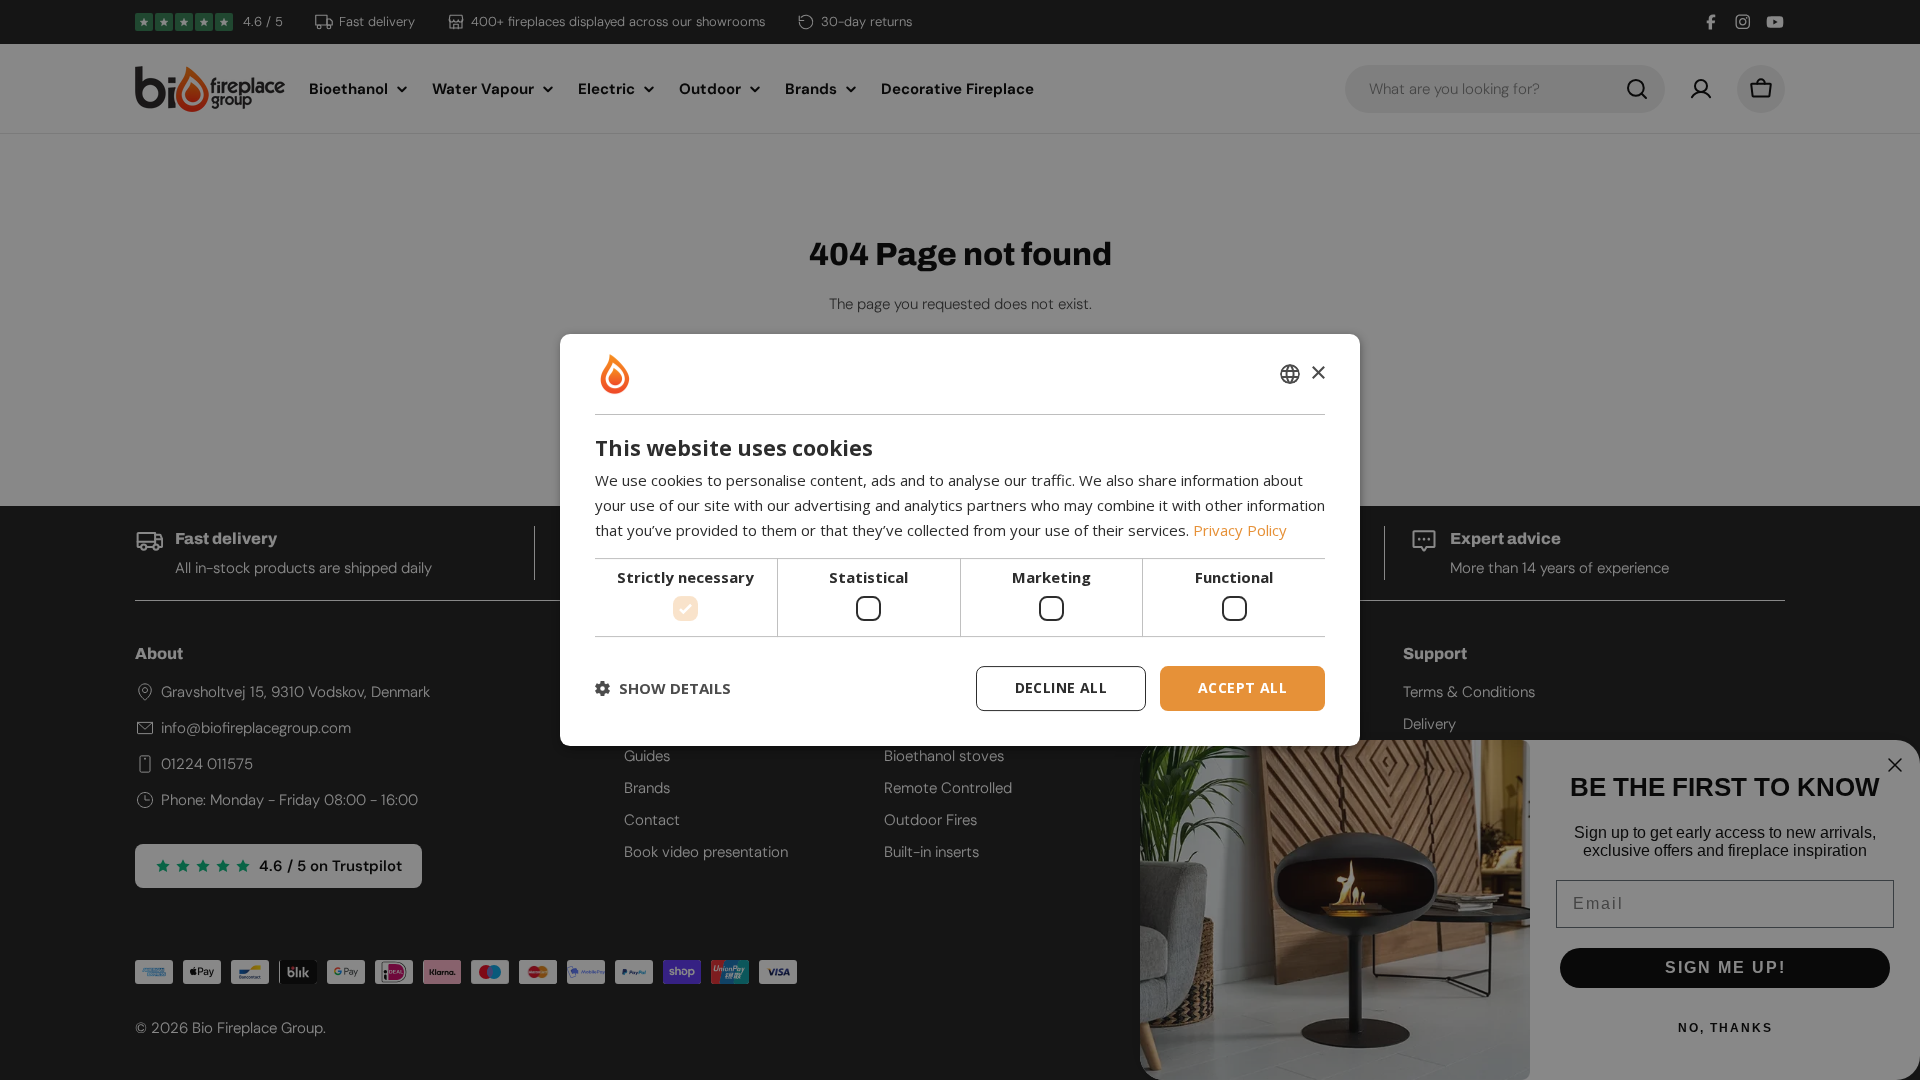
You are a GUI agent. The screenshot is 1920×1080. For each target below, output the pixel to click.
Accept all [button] (1242, 687)
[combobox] (1290, 374)
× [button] (1317, 373)
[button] (663, 689)
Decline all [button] (1061, 687)
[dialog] (960, 540)
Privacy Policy (1240, 530)
